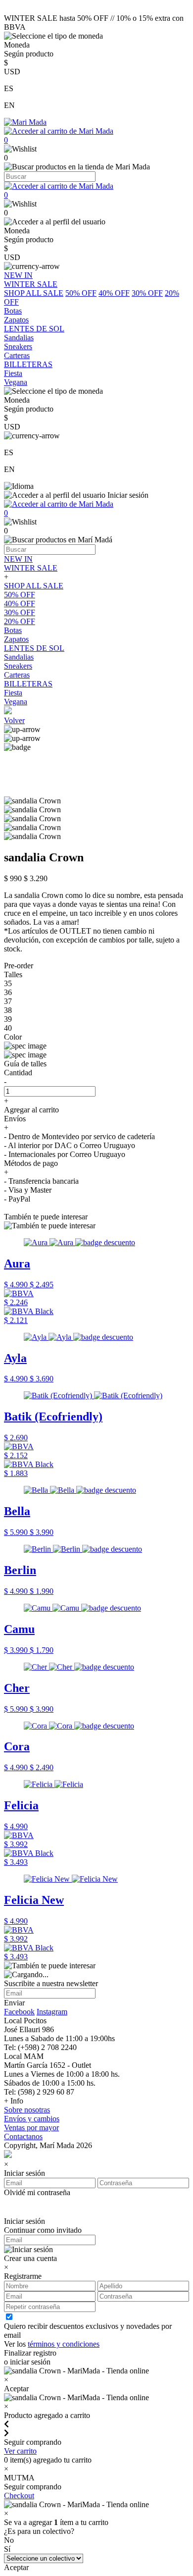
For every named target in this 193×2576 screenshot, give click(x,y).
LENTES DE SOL (34, 648)
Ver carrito (20, 2451)
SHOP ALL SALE (34, 293)
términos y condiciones (64, 2344)
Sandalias (19, 657)
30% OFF (147, 293)
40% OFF (114, 293)
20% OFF (20, 621)
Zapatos (16, 639)
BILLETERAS (28, 684)
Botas (13, 630)
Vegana (16, 702)
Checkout (19, 2496)
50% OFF (81, 293)
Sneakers (18, 666)
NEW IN (18, 559)
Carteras (17, 675)
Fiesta (13, 693)
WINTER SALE (31, 568)
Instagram (52, 2012)
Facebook (19, 2012)
